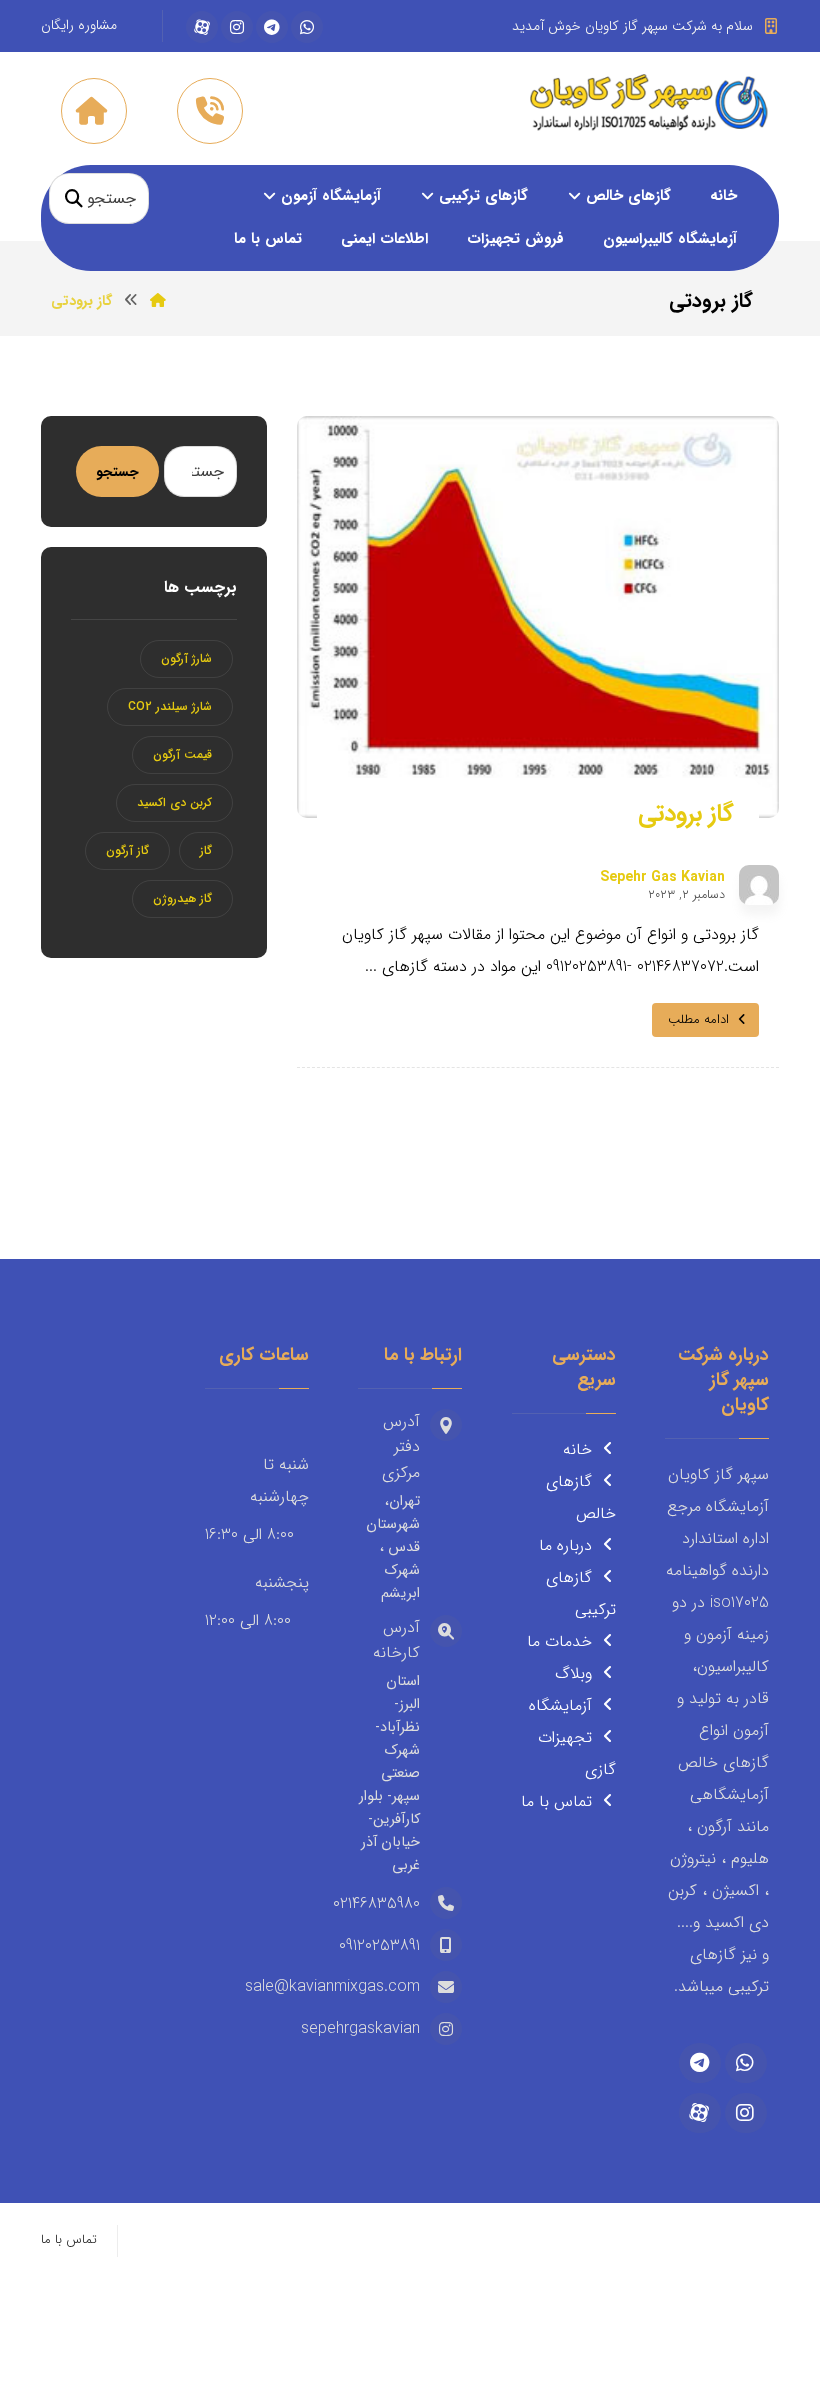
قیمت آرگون (182, 754)
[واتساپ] (307, 27)
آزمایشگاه (560, 1705)
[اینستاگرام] (237, 27)
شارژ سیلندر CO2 (170, 706)
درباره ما (565, 1545)
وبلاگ (573, 1673)
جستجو (117, 472)
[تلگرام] (272, 27)
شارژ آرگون (186, 658)
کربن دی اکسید (174, 802)
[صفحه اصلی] (158, 301)
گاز (206, 850)
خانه (577, 1449)
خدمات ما (559, 1641)
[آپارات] (202, 27)
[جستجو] (74, 199)
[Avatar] (759, 885)
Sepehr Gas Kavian (662, 877)
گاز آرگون (127, 850)
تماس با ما (556, 1801)
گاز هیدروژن (182, 898)
